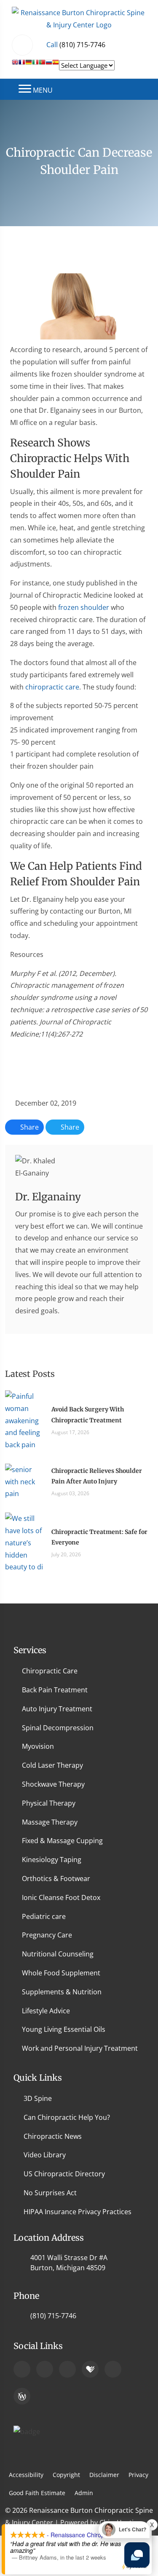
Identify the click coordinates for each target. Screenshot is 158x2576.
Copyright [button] (66, 2475)
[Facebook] (45, 2369)
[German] (29, 65)
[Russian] (49, 65)
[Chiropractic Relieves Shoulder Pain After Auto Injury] (24, 1481)
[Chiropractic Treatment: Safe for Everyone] (24, 1542)
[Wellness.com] (22, 2396)
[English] (15, 65)
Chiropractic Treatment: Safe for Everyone (99, 1537)
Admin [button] (84, 2493)
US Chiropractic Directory (64, 2174)
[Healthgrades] (90, 2369)
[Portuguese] (42, 65)
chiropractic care (52, 687)
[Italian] (35, 65)
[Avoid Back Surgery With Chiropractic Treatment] (24, 1420)
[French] (22, 65)
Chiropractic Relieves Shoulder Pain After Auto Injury (97, 1476)
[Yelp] (67, 2369)
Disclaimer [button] (104, 2475)
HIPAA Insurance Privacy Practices (78, 2212)
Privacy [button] (138, 2475)
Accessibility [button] (26, 2475)
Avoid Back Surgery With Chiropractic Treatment (88, 1415)
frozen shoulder (84, 607)
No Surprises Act (50, 2193)
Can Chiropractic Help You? (67, 2117)
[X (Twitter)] (113, 2369)
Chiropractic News (53, 2136)
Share (29, 1127)
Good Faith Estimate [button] (37, 2493)
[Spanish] (56, 65)
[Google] (22, 2369)
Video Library (45, 2155)
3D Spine (38, 2098)
